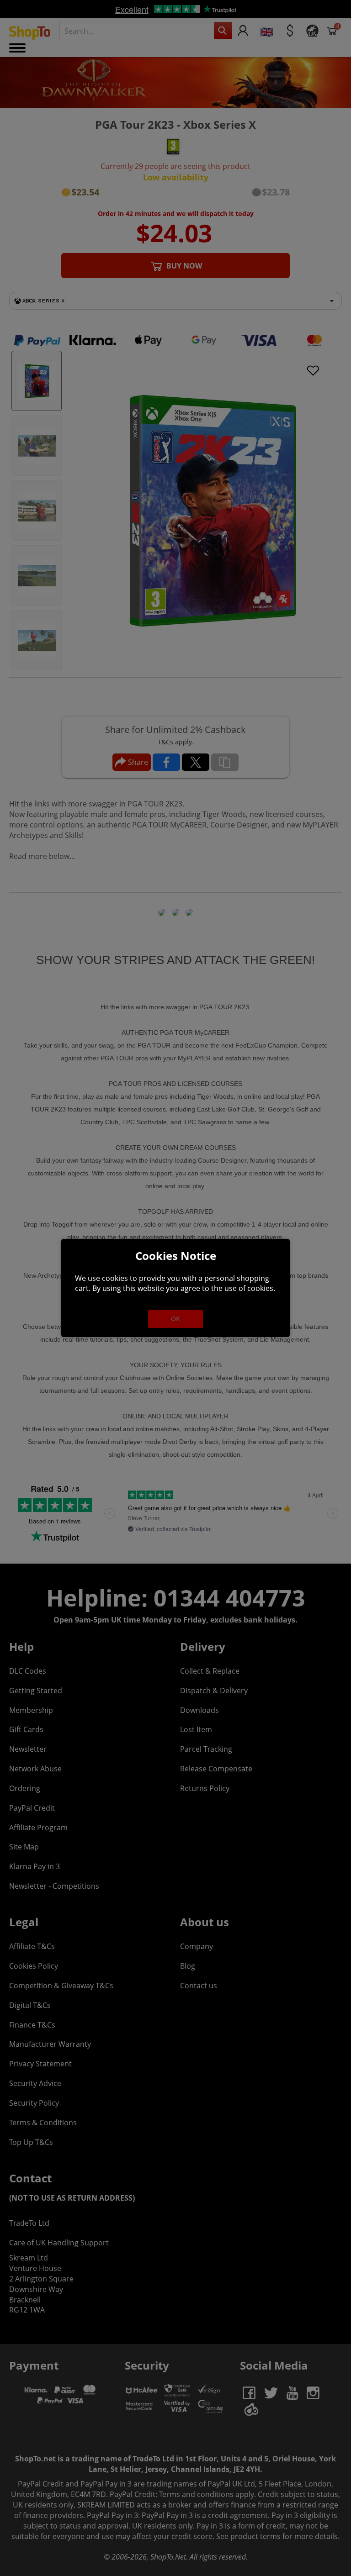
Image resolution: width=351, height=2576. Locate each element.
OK (175, 1319)
